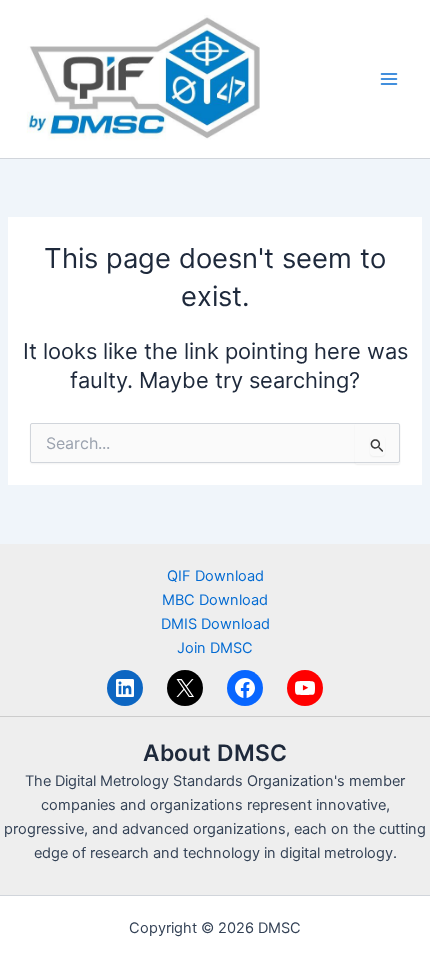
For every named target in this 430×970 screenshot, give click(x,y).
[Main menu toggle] (389, 79)
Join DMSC (215, 648)
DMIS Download (215, 624)
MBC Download (215, 600)
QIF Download (215, 576)
